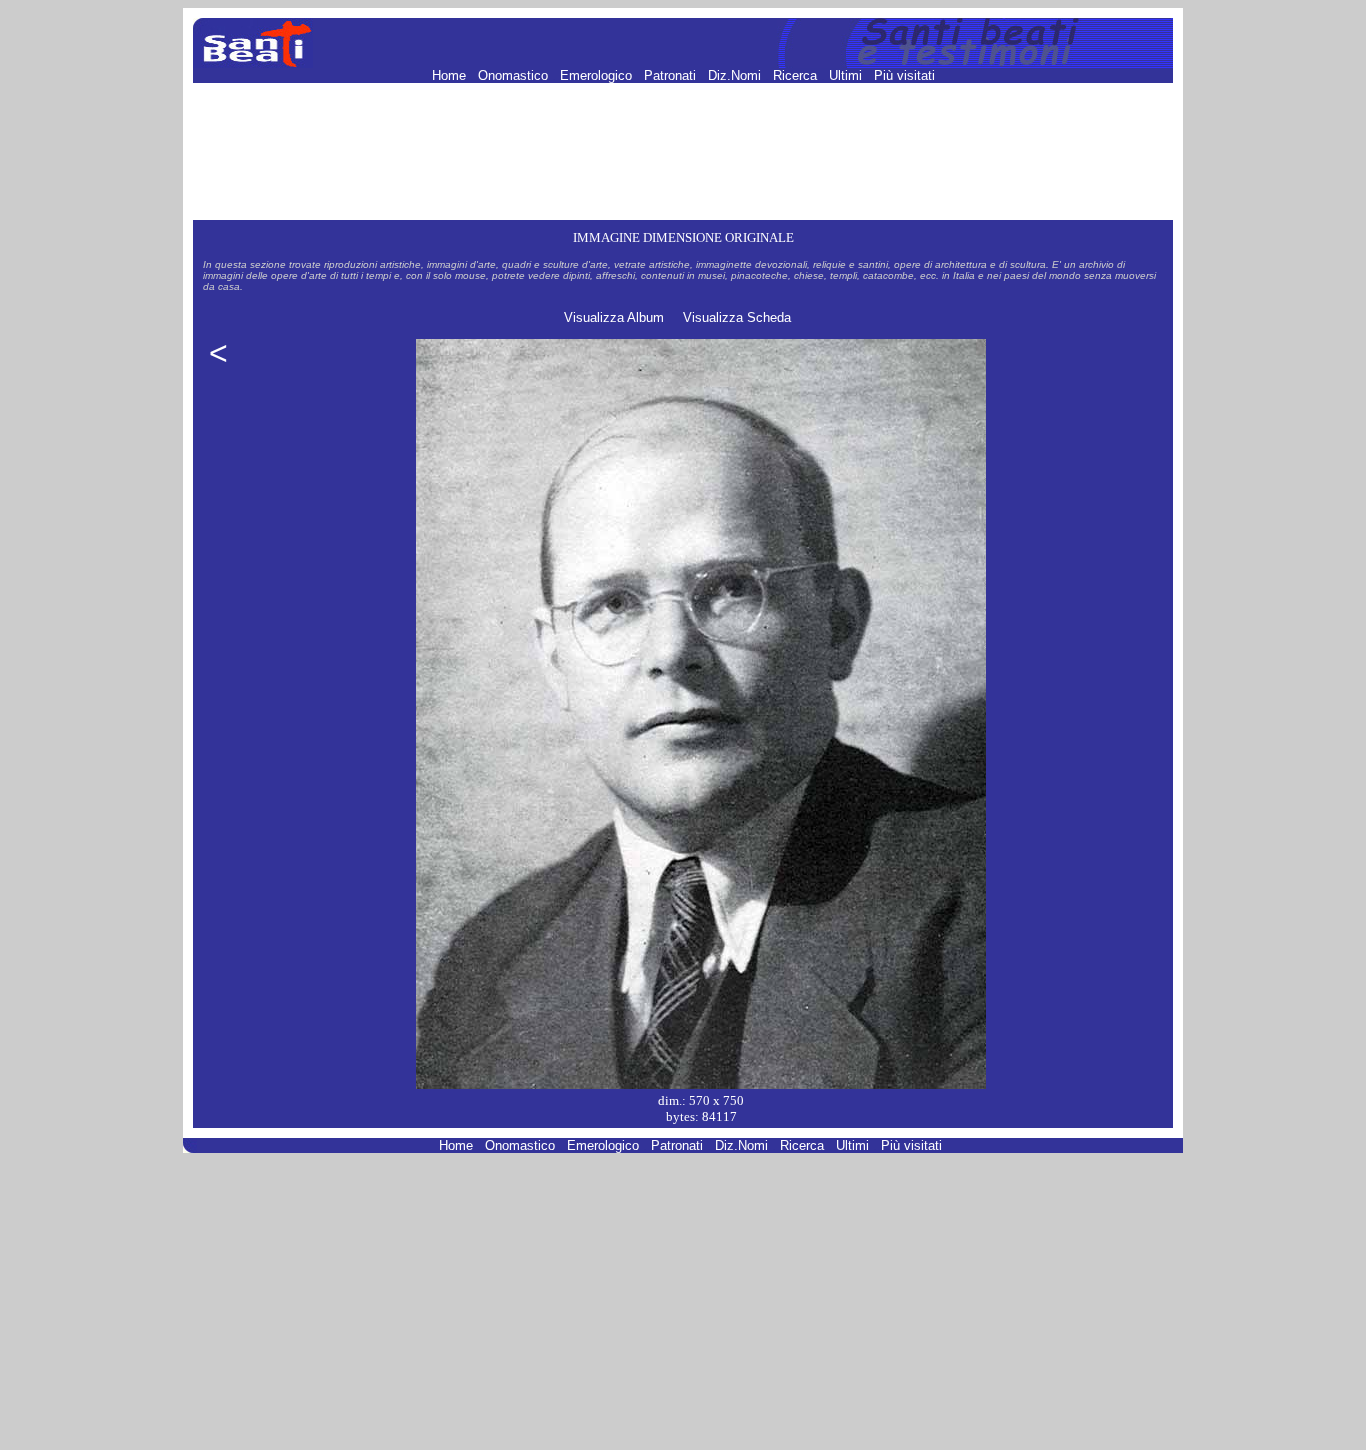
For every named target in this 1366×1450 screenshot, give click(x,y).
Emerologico (598, 75)
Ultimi (847, 75)
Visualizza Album (614, 317)
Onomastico (515, 75)
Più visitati (904, 75)
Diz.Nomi (736, 75)
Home (451, 75)
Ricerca (797, 75)
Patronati (672, 75)
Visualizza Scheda (737, 317)
